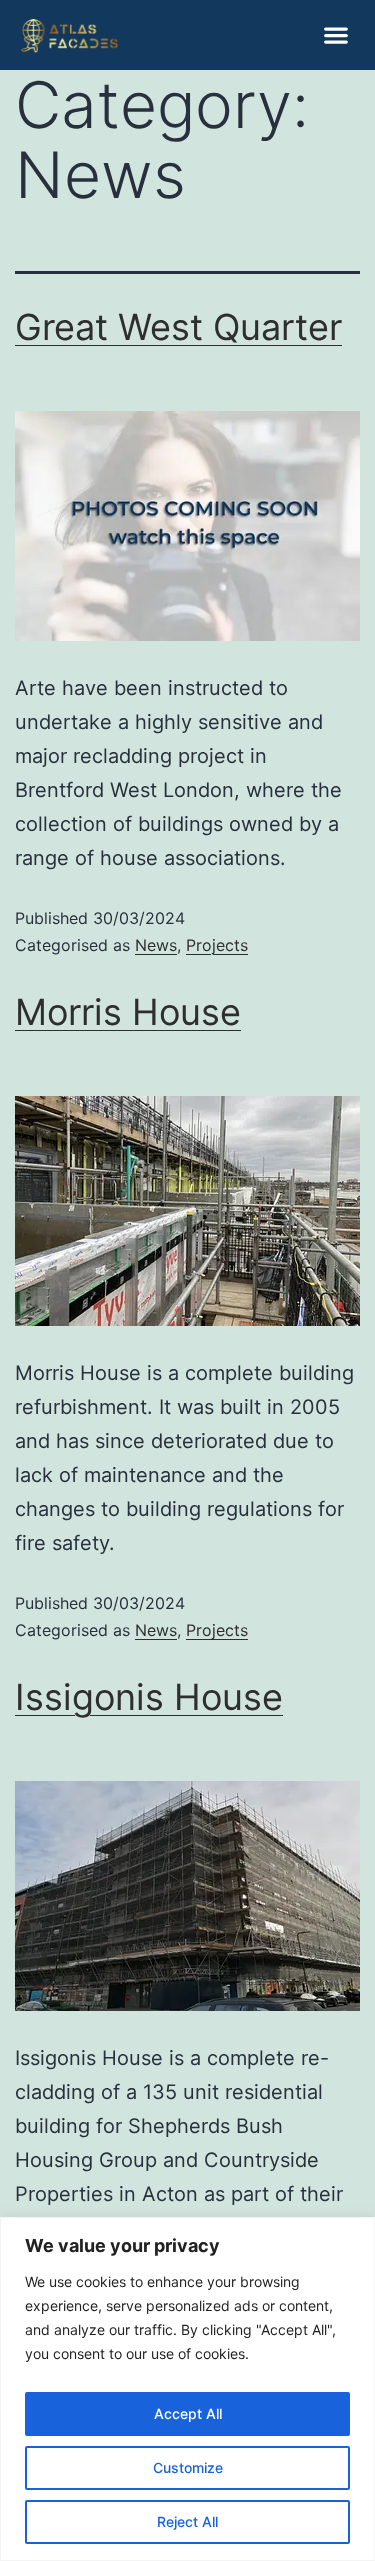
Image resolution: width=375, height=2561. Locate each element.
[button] (335, 35)
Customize (188, 2467)
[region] (187, 2389)
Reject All (187, 2521)
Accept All (188, 2413)
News (156, 945)
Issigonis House (149, 1697)
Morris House (128, 1012)
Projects (217, 945)
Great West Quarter (178, 327)
